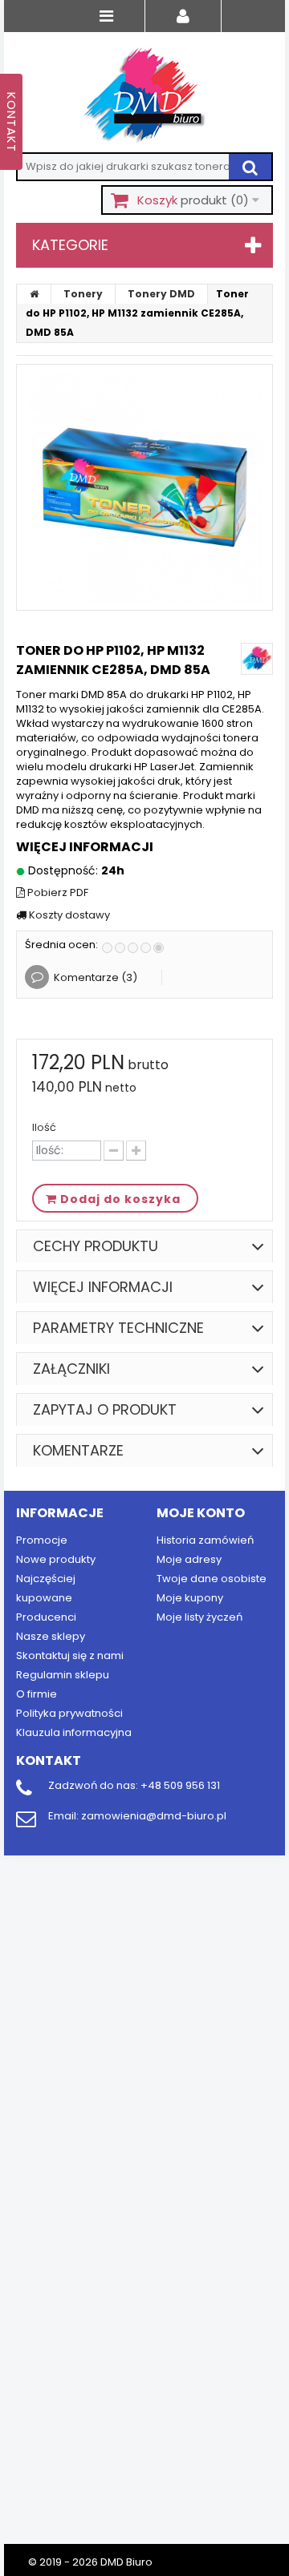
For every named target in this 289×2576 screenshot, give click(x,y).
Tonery (83, 294)
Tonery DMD (161, 294)
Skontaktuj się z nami (70, 1655)
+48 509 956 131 (180, 1785)
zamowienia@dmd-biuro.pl (154, 1816)
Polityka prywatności (69, 1713)
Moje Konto (201, 1513)
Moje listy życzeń (199, 1617)
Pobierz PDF (57, 893)
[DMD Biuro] (144, 96)
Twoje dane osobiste (212, 1579)
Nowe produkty (56, 1559)
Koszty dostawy (68, 915)
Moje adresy (189, 1559)
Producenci (46, 1617)
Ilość (44, 1128)
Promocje (42, 1540)
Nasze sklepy (51, 1636)
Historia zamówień (205, 1540)
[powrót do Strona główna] (35, 294)
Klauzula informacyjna (74, 1732)
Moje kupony (190, 1598)
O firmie (37, 1694)
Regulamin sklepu (63, 1675)
